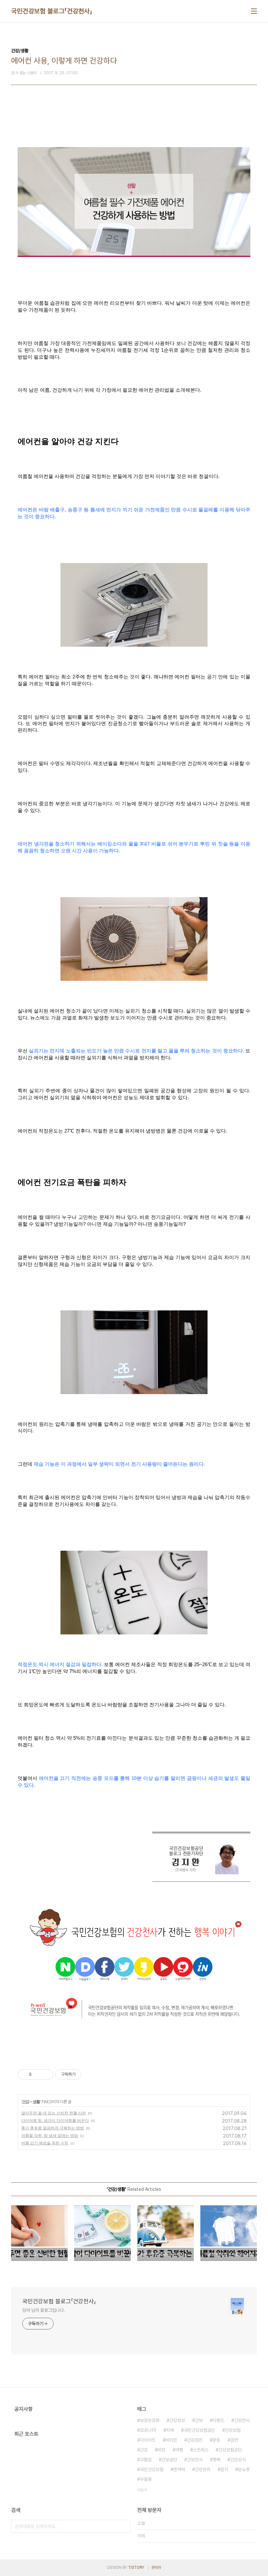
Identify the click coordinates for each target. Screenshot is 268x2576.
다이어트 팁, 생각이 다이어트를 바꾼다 (55, 2120)
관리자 (156, 2567)
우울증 (146, 2479)
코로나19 (148, 2430)
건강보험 (233, 2430)
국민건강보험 (152, 2469)
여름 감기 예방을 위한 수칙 (45, 2143)
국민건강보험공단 (199, 2430)
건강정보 (177, 2420)
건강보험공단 (230, 2450)
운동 (216, 2440)
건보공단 (169, 2460)
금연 (234, 2440)
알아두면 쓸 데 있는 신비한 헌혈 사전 (54, 2113)
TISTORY (136, 2567)
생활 (36, 2101)
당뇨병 (244, 2469)
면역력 (179, 2469)
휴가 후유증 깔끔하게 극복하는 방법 (53, 2128)
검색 (124, 2526)
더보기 (142, 2490)
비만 (161, 2450)
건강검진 (195, 2440)
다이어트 (148, 2440)
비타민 (171, 2440)
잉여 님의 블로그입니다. (44, 2310)
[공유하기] (38, 2074)
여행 (179, 2450)
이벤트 (218, 2420)
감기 (224, 2469)
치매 (170, 2430)
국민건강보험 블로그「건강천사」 (52, 11)
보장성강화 (150, 2420)
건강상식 (238, 2460)
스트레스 (201, 2450)
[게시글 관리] (46, 2074)
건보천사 (195, 2460)
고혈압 (146, 2460)
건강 (25, 2101)
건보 (199, 2420)
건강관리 (203, 2469)
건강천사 (242, 2420)
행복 (216, 2460)
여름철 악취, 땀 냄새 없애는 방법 (50, 2135)
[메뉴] (254, 11)
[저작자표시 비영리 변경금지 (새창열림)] (90, 2074)
